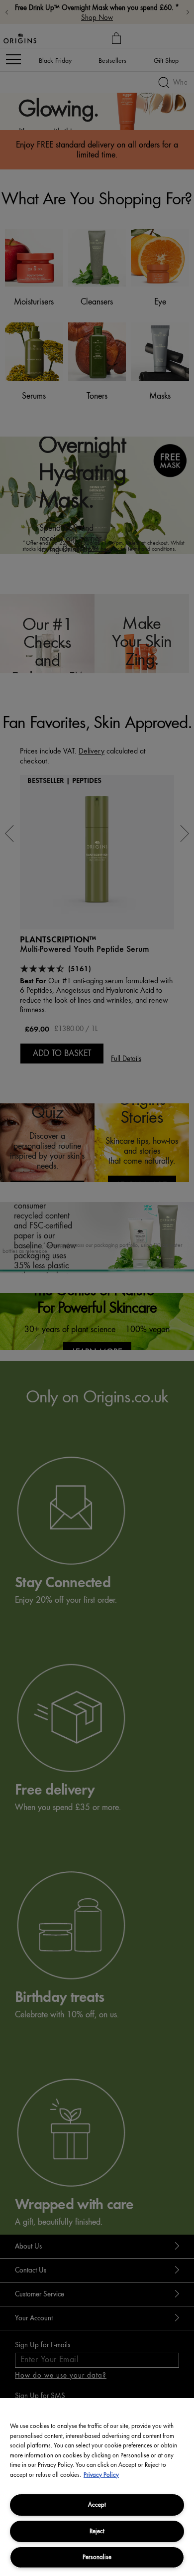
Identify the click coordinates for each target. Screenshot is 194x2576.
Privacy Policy (101, 2475)
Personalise (97, 2557)
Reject (97, 2531)
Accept (97, 2504)
